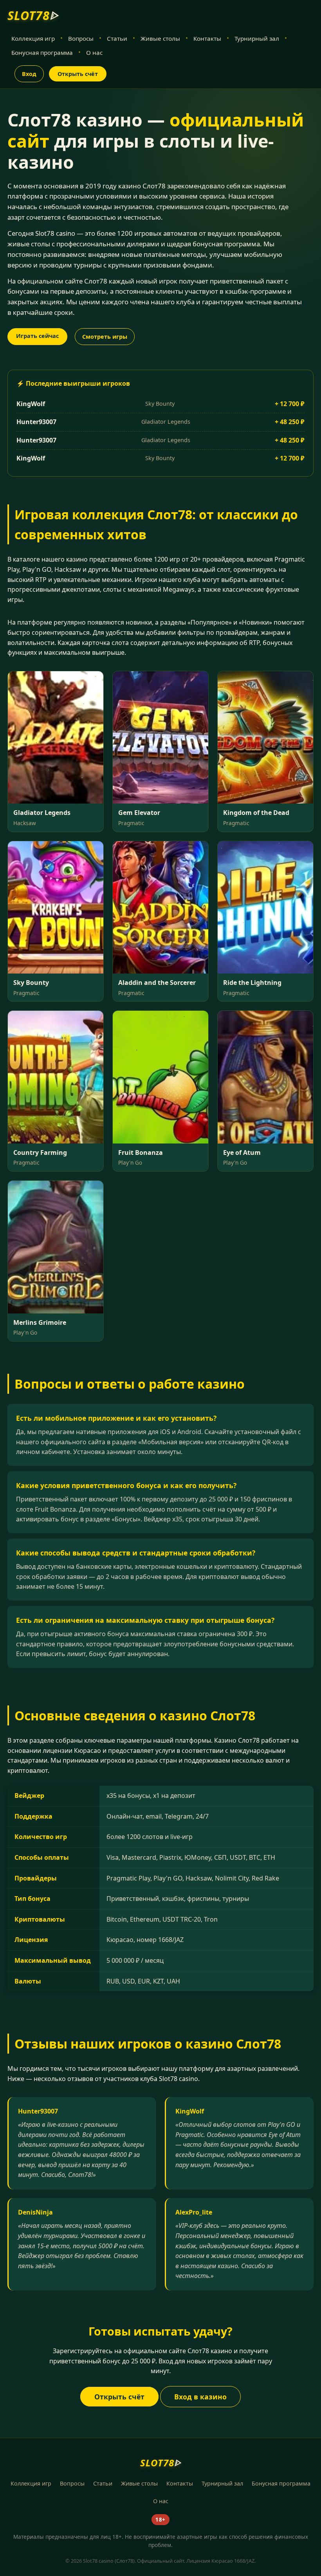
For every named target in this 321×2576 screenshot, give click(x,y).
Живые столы (160, 38)
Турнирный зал (257, 38)
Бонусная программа (42, 52)
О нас (94, 52)
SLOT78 (33, 15)
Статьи (117, 38)
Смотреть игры (105, 337)
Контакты (207, 38)
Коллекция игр (33, 38)
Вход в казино (200, 2397)
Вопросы (81, 38)
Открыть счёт (78, 74)
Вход (29, 74)
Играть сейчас (37, 336)
